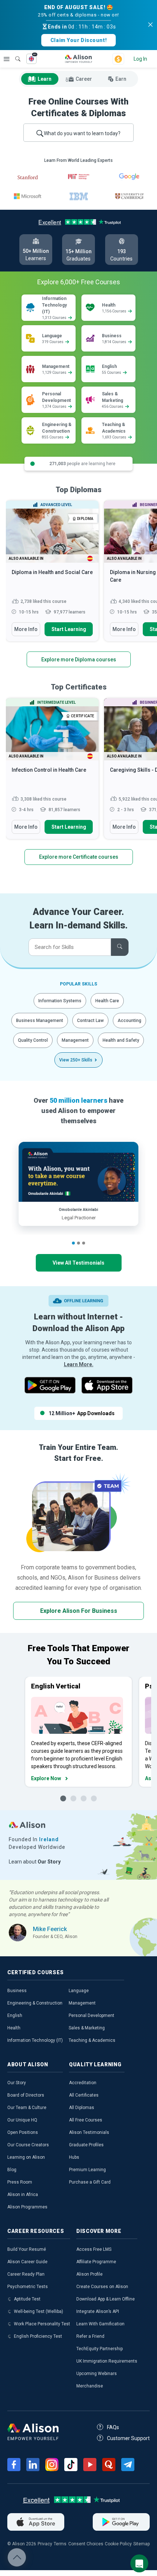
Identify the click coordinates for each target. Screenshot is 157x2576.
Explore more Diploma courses (79, 660)
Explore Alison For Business (79, 1611)
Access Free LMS (94, 2249)
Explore (7, 59)
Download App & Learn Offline (106, 2299)
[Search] (14, 54)
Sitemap (141, 2544)
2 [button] (78, 1243)
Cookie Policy (118, 2544)
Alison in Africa (23, 2195)
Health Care (107, 1001)
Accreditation (83, 2083)
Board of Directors (26, 2095)
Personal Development (91, 2015)
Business (17, 1991)
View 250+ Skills (76, 1060)
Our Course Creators (28, 2145)
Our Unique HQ (22, 2120)
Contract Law (90, 1021)
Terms (60, 2544)
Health (14, 2028)
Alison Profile (89, 2274)
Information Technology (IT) (35, 2040)
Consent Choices (86, 2544)
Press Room (20, 2182)
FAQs (113, 2427)
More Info (26, 629)
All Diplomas (82, 2108)
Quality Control (33, 1040)
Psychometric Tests (28, 2287)
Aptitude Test (27, 2299)
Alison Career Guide (27, 2262)
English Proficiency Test (38, 2336)
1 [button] (73, 1243)
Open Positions (23, 2132)
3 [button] (84, 1243)
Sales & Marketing (87, 2028)
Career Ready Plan (26, 2274)
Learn (45, 79)
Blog (12, 2170)
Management (75, 1040)
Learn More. (79, 1364)
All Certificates (84, 2095)
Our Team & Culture (27, 2108)
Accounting (129, 1021)
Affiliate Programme (96, 2262)
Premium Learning (87, 2170)
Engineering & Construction (35, 2003)
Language (79, 1991)
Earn (121, 79)
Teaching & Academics (92, 2040)
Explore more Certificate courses (79, 857)
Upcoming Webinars (97, 2374)
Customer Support (128, 2438)
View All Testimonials (78, 1263)
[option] (52, 574)
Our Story (17, 2083)
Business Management (40, 1021)
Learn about (35, 1862)
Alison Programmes (27, 2207)
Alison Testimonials (89, 2132)
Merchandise (90, 2386)
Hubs (74, 2157)
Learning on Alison (26, 2157)
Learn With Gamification (100, 2324)
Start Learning (69, 629)
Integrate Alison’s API (98, 2311)
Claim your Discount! (78, 40)
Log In (140, 59)
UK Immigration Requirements (107, 2361)
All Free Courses (86, 2120)
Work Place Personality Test (42, 2324)
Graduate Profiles (86, 2145)
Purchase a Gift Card (90, 2182)
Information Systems (60, 1001)
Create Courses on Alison (102, 2287)
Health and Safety (121, 1040)
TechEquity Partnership (99, 2349)
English (15, 2015)
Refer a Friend (90, 2336)
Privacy (45, 2544)
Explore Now (46, 1778)
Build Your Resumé (27, 2249)
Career (84, 79)
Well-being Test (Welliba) (39, 2311)
